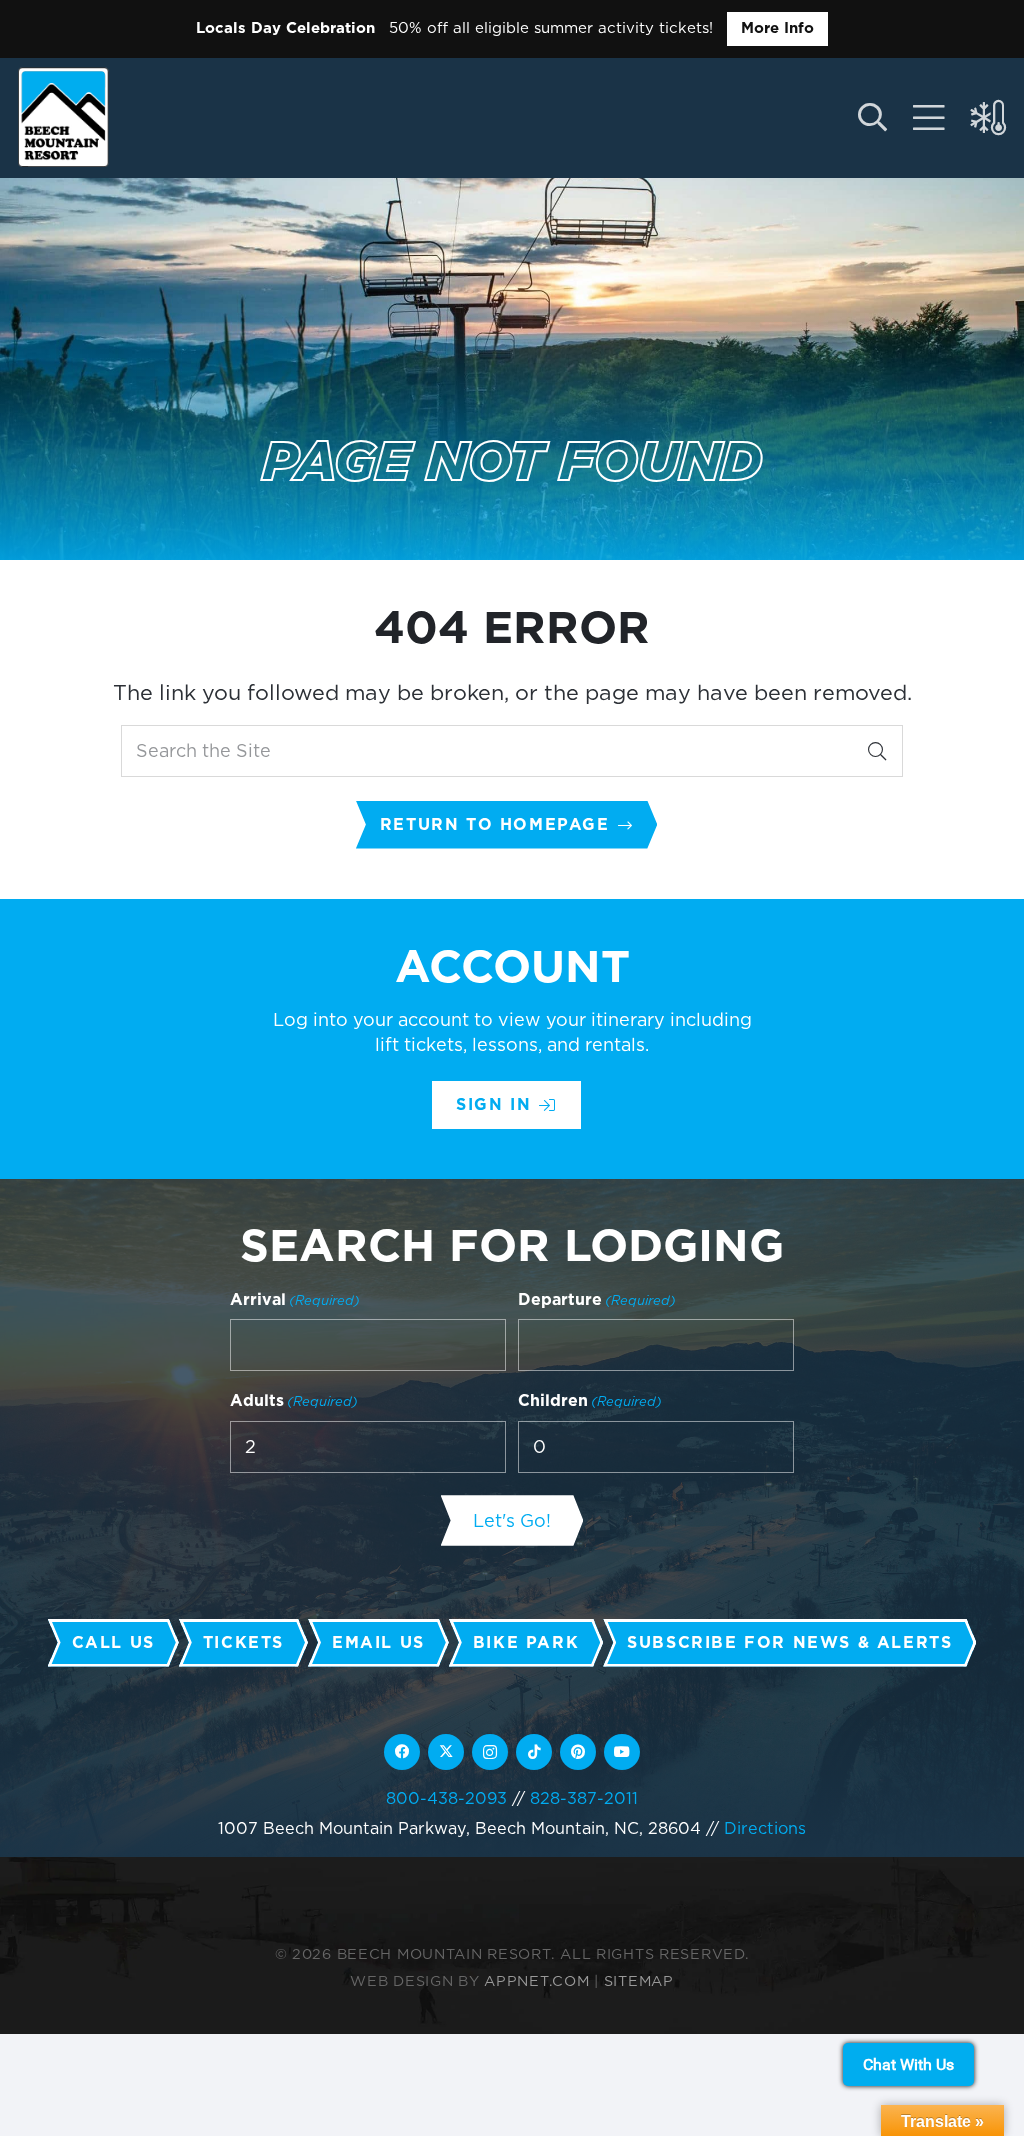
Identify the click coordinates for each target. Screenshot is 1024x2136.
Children (590, 1400)
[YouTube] (622, 1752)
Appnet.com (536, 1980)
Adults (294, 1400)
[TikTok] (534, 1752)
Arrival (295, 1299)
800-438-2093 (446, 1798)
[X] (446, 1752)
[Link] (929, 118)
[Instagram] (490, 1752)
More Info (777, 28)
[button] (871, 118)
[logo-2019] (63, 117)
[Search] (877, 751)
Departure (597, 1299)
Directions (765, 1828)
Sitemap (639, 1980)
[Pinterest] (578, 1752)
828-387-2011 (584, 1798)
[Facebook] (402, 1752)
